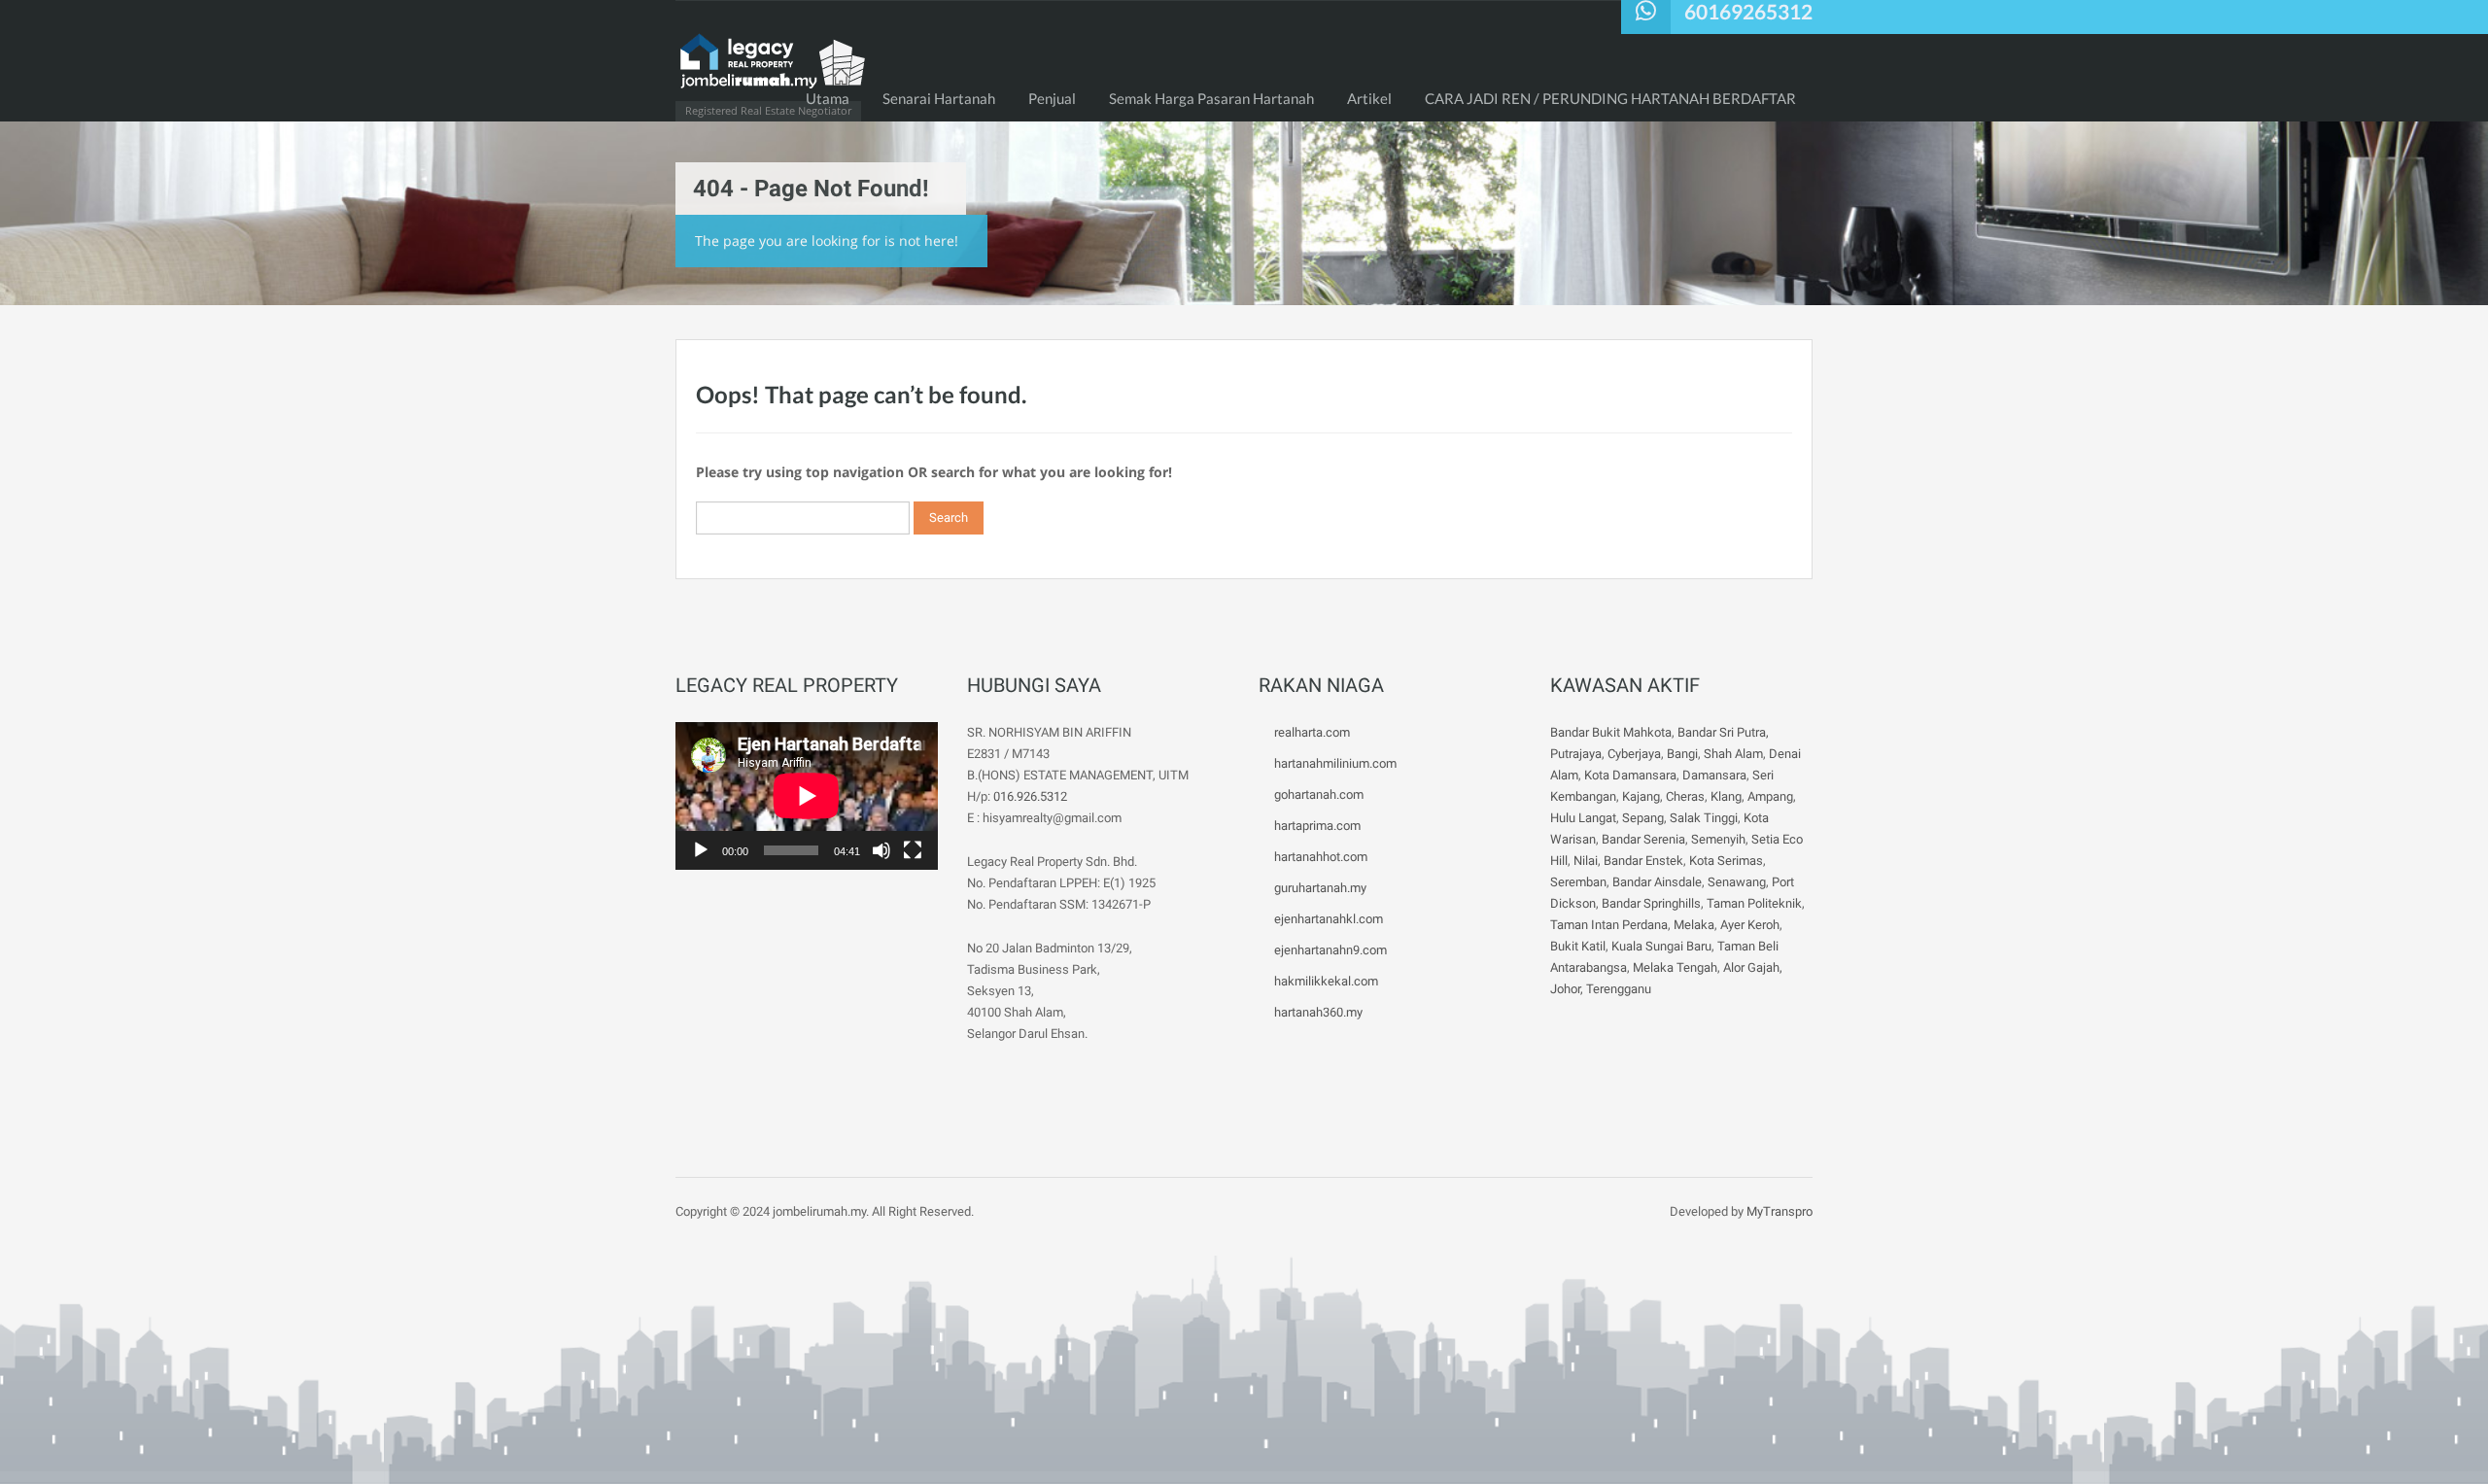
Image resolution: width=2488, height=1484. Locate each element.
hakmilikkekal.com (1326, 981)
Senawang (1737, 882)
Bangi (1682, 754)
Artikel (1369, 98)
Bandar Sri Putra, (1723, 732)
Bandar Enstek (1643, 861)
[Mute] (881, 850)
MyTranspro (1778, 1211)
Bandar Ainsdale (1657, 882)
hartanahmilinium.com (1335, 763)
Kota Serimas (1726, 861)
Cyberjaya (1634, 754)
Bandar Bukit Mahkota (1611, 732)
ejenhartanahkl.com (1329, 919)
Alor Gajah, (1753, 967)
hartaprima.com (1317, 826)
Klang (1726, 796)
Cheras (1685, 796)
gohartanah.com (1319, 794)
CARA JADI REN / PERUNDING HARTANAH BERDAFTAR (1610, 98)
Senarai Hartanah (939, 98)
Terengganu (1619, 989)
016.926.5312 (1030, 796)
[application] (807, 796)
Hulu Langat (1583, 818)
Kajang (1641, 796)
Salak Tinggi (1704, 818)
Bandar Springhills (1651, 903)
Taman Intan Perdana (1609, 925)
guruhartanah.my (1320, 888)
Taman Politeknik (1754, 903)
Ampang (1770, 796)
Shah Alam (1733, 754)
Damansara (1714, 775)
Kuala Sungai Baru (1661, 946)
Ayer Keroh (1750, 925)
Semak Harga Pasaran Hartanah (1211, 98)
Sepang (1643, 818)
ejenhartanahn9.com (1330, 950)
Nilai (1586, 861)
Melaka (1694, 925)
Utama (828, 98)
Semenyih (1718, 839)
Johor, (1568, 989)
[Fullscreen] (913, 850)
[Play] (701, 850)
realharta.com (1312, 732)
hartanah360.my (1318, 1012)
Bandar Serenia (1643, 839)
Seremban (1578, 882)
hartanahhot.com (1321, 857)
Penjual (1052, 98)
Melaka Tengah (1675, 967)
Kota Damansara (1630, 775)
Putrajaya (1576, 754)
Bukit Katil (1578, 946)
